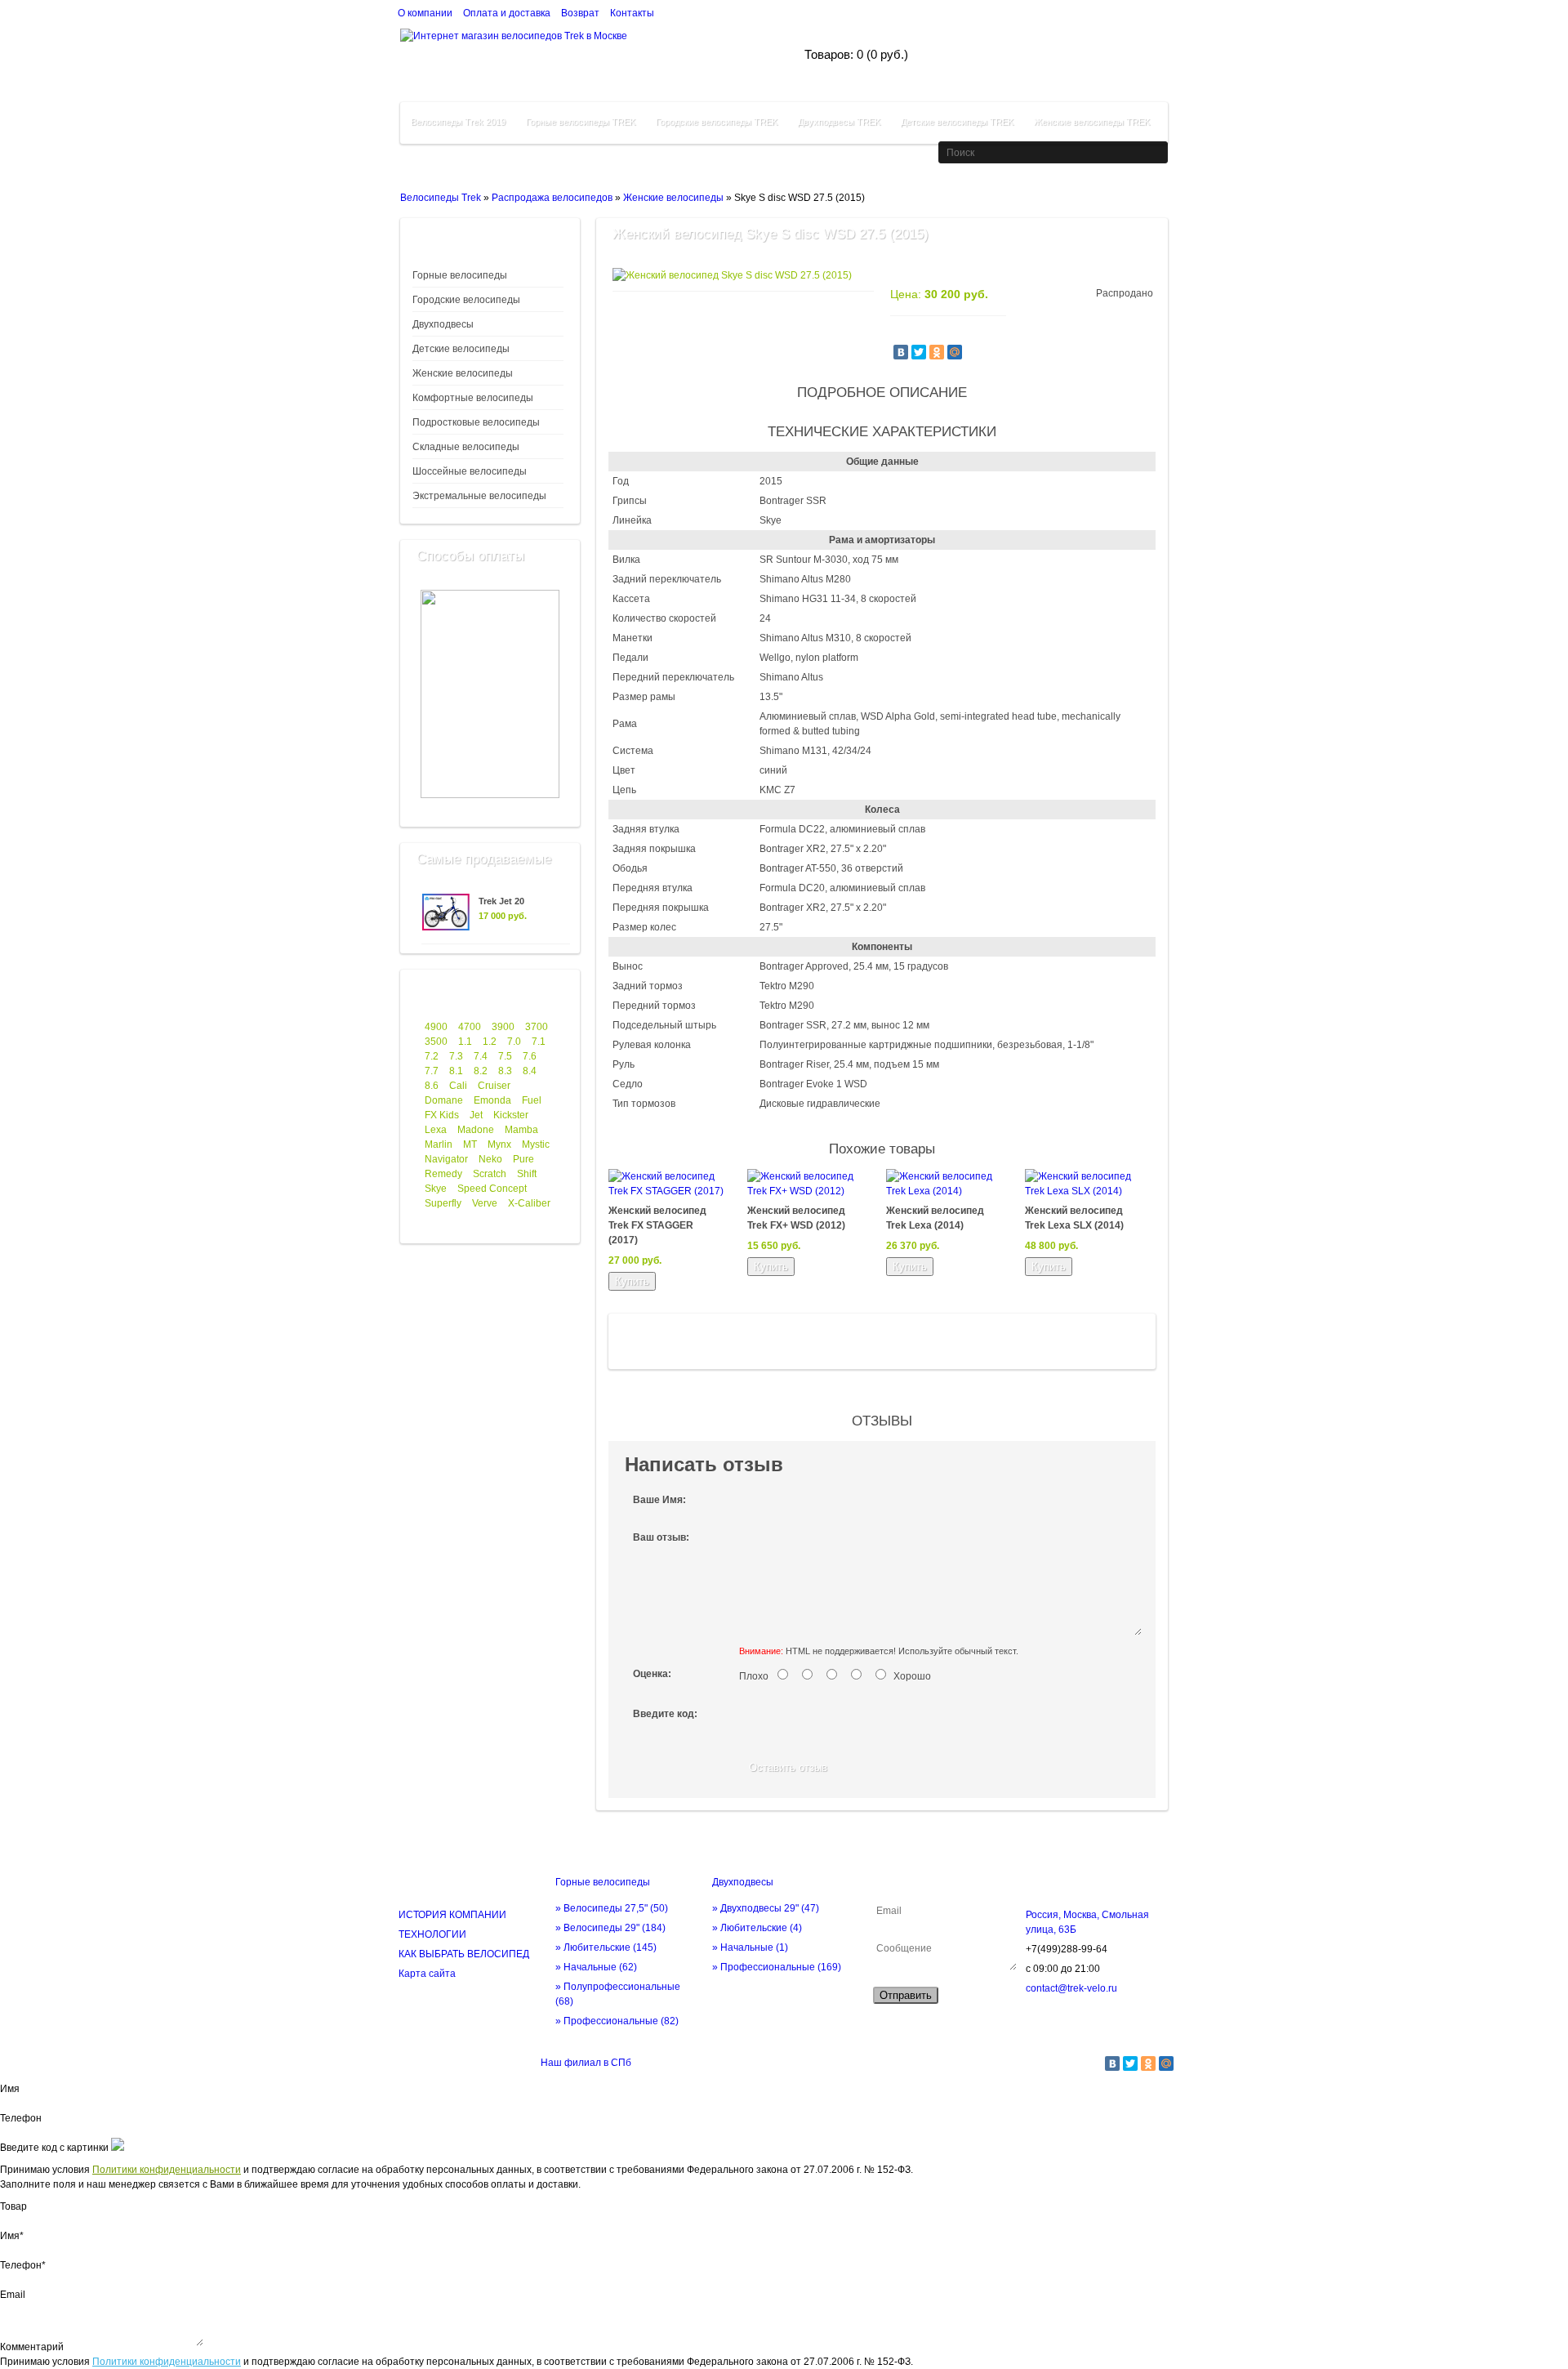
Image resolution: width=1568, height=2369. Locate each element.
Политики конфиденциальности (167, 2170)
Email (13, 2295)
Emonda (492, 1100)
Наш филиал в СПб (586, 2063)
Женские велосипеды (673, 198)
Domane (444, 1100)
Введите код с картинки (54, 2148)
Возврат (580, 13)
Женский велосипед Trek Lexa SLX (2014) (1074, 1218)
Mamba (521, 1130)
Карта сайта (427, 1974)
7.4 (481, 1056)
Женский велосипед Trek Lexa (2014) (935, 1218)
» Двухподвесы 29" (766, 1908)
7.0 (514, 1042)
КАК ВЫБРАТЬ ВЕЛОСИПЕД (464, 1954)
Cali (458, 1086)
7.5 (505, 1056)
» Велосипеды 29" (610, 1928)
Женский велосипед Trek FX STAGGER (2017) (657, 1225)
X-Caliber (529, 1203)
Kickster (511, 1115)
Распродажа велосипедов (552, 198)
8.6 (432, 1086)
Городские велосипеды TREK (717, 122)
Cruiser (494, 1086)
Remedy (443, 1174)
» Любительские (606, 1947)
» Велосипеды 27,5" (612, 1908)
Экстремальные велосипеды (479, 496)
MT (470, 1144)
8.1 (456, 1071)
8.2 (481, 1071)
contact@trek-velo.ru (1071, 1988)
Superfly (443, 1203)
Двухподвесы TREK (839, 122)
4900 (436, 1027)
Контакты (632, 13)
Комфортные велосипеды (473, 398)
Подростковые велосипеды (476, 422)
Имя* (12, 2236)
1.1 (465, 1042)
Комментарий (32, 2347)
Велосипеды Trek (441, 198)
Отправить (906, 1995)
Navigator (446, 1159)
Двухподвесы (443, 324)
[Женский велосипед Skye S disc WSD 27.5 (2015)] (732, 275)
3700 (537, 1027)
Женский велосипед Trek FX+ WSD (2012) (796, 1218)
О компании (425, 13)
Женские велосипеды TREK (1092, 122)
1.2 (490, 1042)
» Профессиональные (617, 2021)
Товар (13, 2206)
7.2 (432, 1056)
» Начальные (596, 1967)
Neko (490, 1159)
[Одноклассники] (937, 352)
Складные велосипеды (466, 447)
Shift (527, 1174)
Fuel (532, 1100)
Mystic (536, 1144)
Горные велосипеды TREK (581, 122)
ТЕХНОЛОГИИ (432, 1934)
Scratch (490, 1174)
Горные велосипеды (460, 275)
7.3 (456, 1056)
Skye (436, 1189)
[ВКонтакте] (901, 352)
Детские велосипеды (461, 349)
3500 (436, 1042)
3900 (503, 1027)
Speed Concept (492, 1189)
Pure (523, 1159)
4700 (470, 1027)
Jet (476, 1115)
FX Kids (442, 1115)
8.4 (530, 1071)
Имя (10, 2089)
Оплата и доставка (507, 13)
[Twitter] (919, 352)
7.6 (530, 1056)
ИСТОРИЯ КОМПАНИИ (452, 1915)
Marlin (439, 1144)
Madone (476, 1130)
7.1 (539, 1042)
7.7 (432, 1071)
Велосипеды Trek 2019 (458, 122)
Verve (485, 1203)
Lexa (436, 1130)
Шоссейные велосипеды (470, 471)
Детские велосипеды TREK (957, 122)
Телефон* (23, 2265)
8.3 (505, 1071)
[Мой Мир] (955, 352)
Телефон (21, 2118)
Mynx (499, 1144)
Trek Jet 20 (501, 901)
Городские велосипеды (466, 300)
